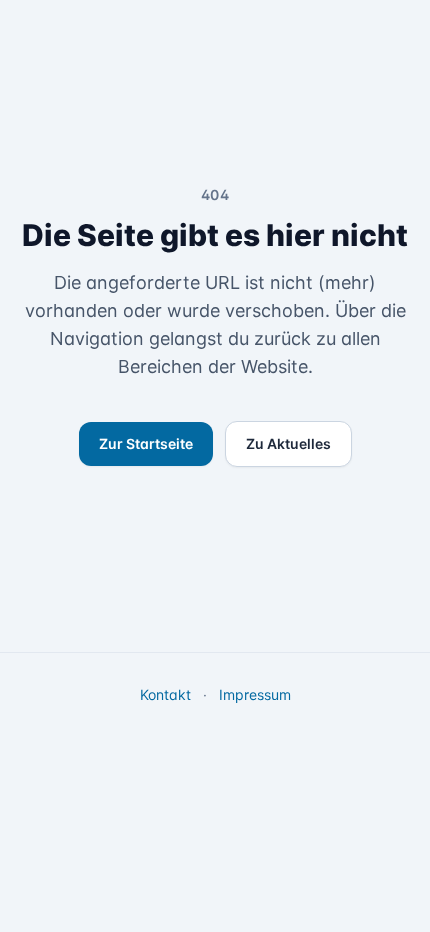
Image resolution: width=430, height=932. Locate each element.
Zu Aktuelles (288, 443)
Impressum (255, 694)
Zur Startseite (146, 443)
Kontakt (165, 694)
